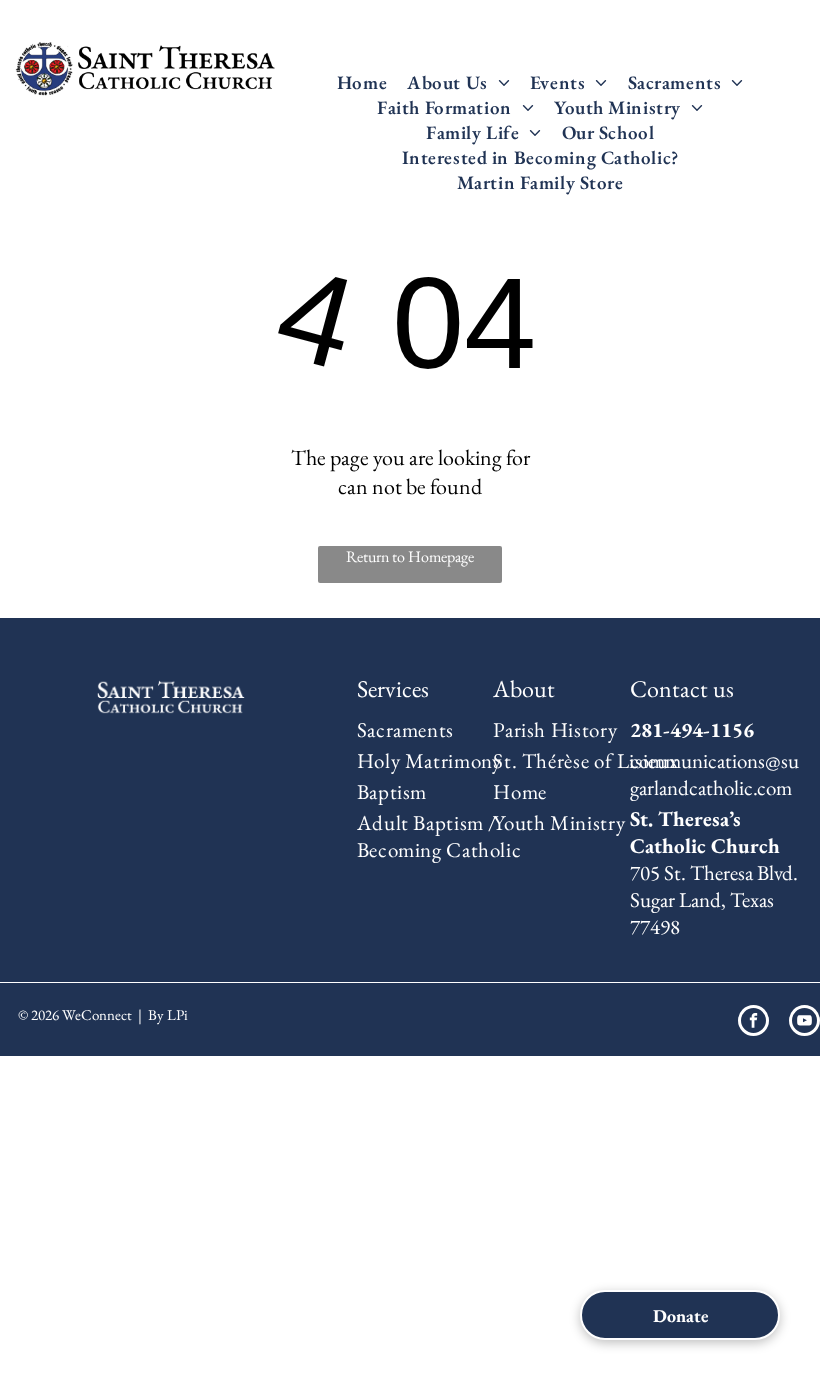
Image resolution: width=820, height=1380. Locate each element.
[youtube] (804, 1023)
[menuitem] (362, 82)
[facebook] (753, 1023)
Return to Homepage (410, 556)
